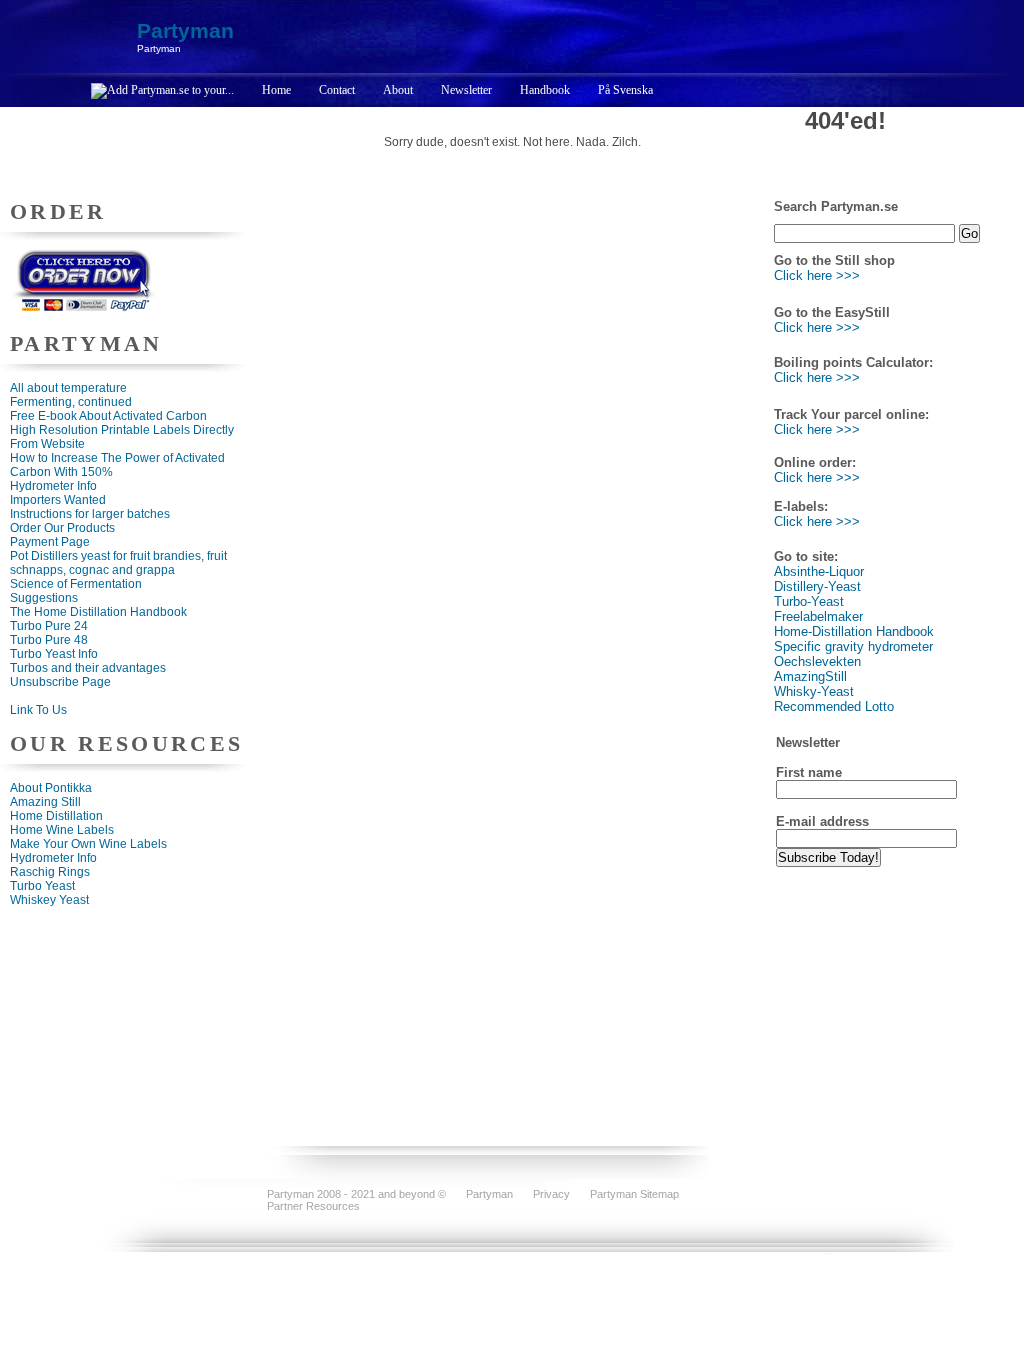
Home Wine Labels (62, 830)
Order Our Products (62, 528)
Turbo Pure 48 (49, 640)
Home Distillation (56, 816)
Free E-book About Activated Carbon (108, 416)
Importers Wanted (58, 500)
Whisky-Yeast (814, 691)
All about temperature (68, 388)
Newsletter (466, 90)
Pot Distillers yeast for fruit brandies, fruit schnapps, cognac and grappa (118, 563)
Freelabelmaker (818, 616)
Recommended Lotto (834, 706)
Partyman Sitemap (634, 1194)
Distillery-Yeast (817, 586)
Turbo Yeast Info (54, 654)
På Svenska (625, 90)
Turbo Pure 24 (49, 626)
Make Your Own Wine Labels (88, 844)
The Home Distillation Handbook (98, 612)
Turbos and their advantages (88, 668)
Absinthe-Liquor (819, 571)
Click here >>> (817, 275)
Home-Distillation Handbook (854, 631)
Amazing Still (45, 802)
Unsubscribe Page (60, 682)
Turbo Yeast (42, 886)
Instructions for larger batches (90, 514)
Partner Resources (313, 1206)
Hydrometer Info (53, 486)
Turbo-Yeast (809, 601)
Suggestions (44, 598)
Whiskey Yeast (49, 900)
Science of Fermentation (76, 584)
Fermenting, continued (71, 402)
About (398, 90)
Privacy (551, 1194)
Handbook (545, 90)
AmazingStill (810, 676)
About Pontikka (51, 788)
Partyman (185, 30)
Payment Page (50, 542)
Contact (337, 90)
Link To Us (38, 710)
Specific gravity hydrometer (853, 646)
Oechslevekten (817, 661)
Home (276, 90)
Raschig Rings (50, 872)
